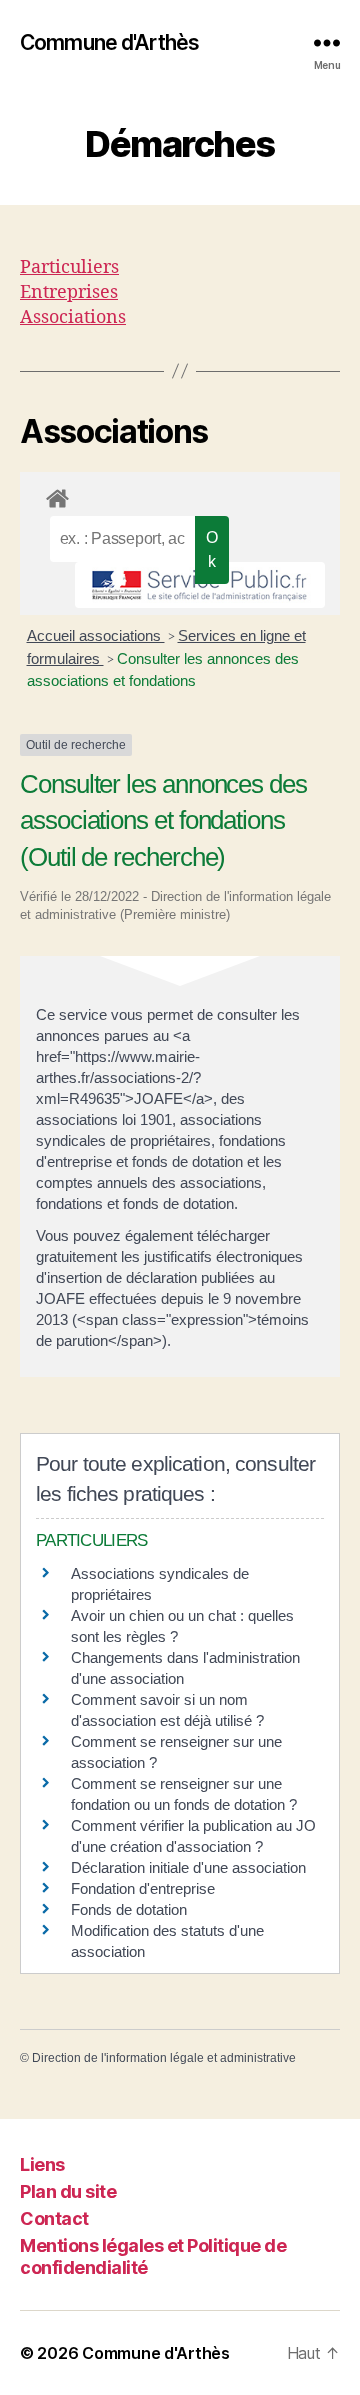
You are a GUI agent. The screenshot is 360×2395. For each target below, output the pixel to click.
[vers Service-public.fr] (200, 585)
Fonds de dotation (129, 1909)
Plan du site (68, 2191)
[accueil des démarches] (180, 495)
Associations (73, 317)
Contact (54, 2218)
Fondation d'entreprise (143, 1888)
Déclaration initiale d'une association (190, 1867)
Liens (42, 2164)
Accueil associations (96, 635)
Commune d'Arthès (109, 42)
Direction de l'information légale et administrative (164, 2058)
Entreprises (69, 292)
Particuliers (69, 267)
